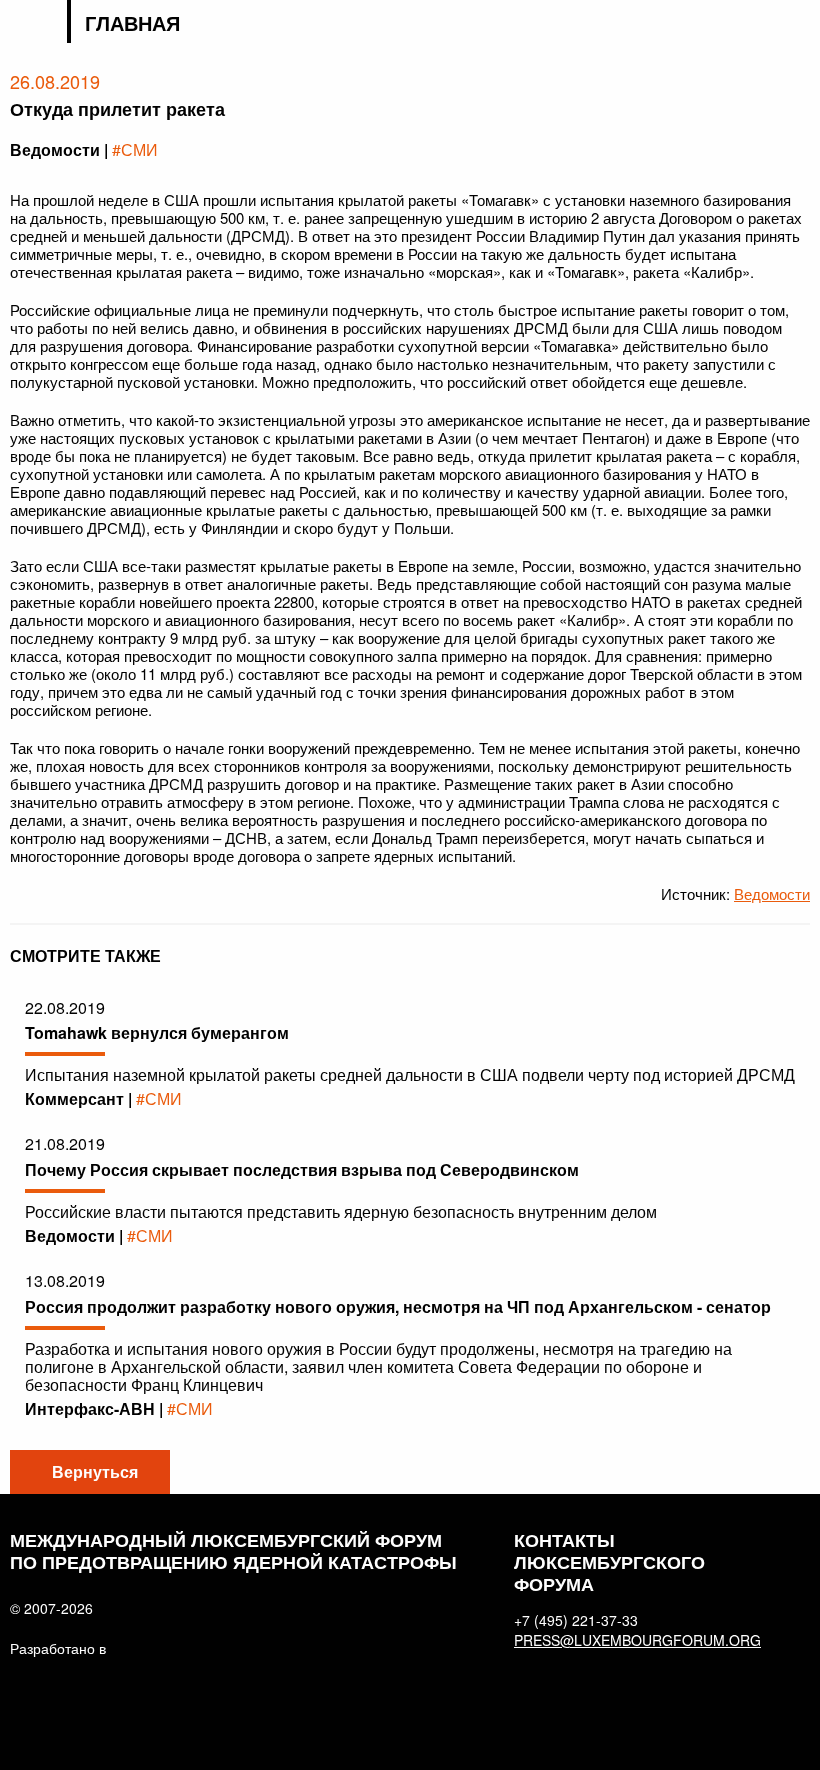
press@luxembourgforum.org (634, 1640)
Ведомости (772, 893)
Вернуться (95, 1471)
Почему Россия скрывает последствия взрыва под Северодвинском (302, 1169)
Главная (132, 23)
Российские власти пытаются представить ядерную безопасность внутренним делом (341, 1211)
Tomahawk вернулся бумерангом (157, 1032)
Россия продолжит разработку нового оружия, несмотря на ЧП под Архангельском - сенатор (398, 1306)
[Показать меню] (797, 24)
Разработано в (58, 1648)
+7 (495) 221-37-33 (576, 1620)
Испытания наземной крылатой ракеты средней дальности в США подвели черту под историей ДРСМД (410, 1074)
